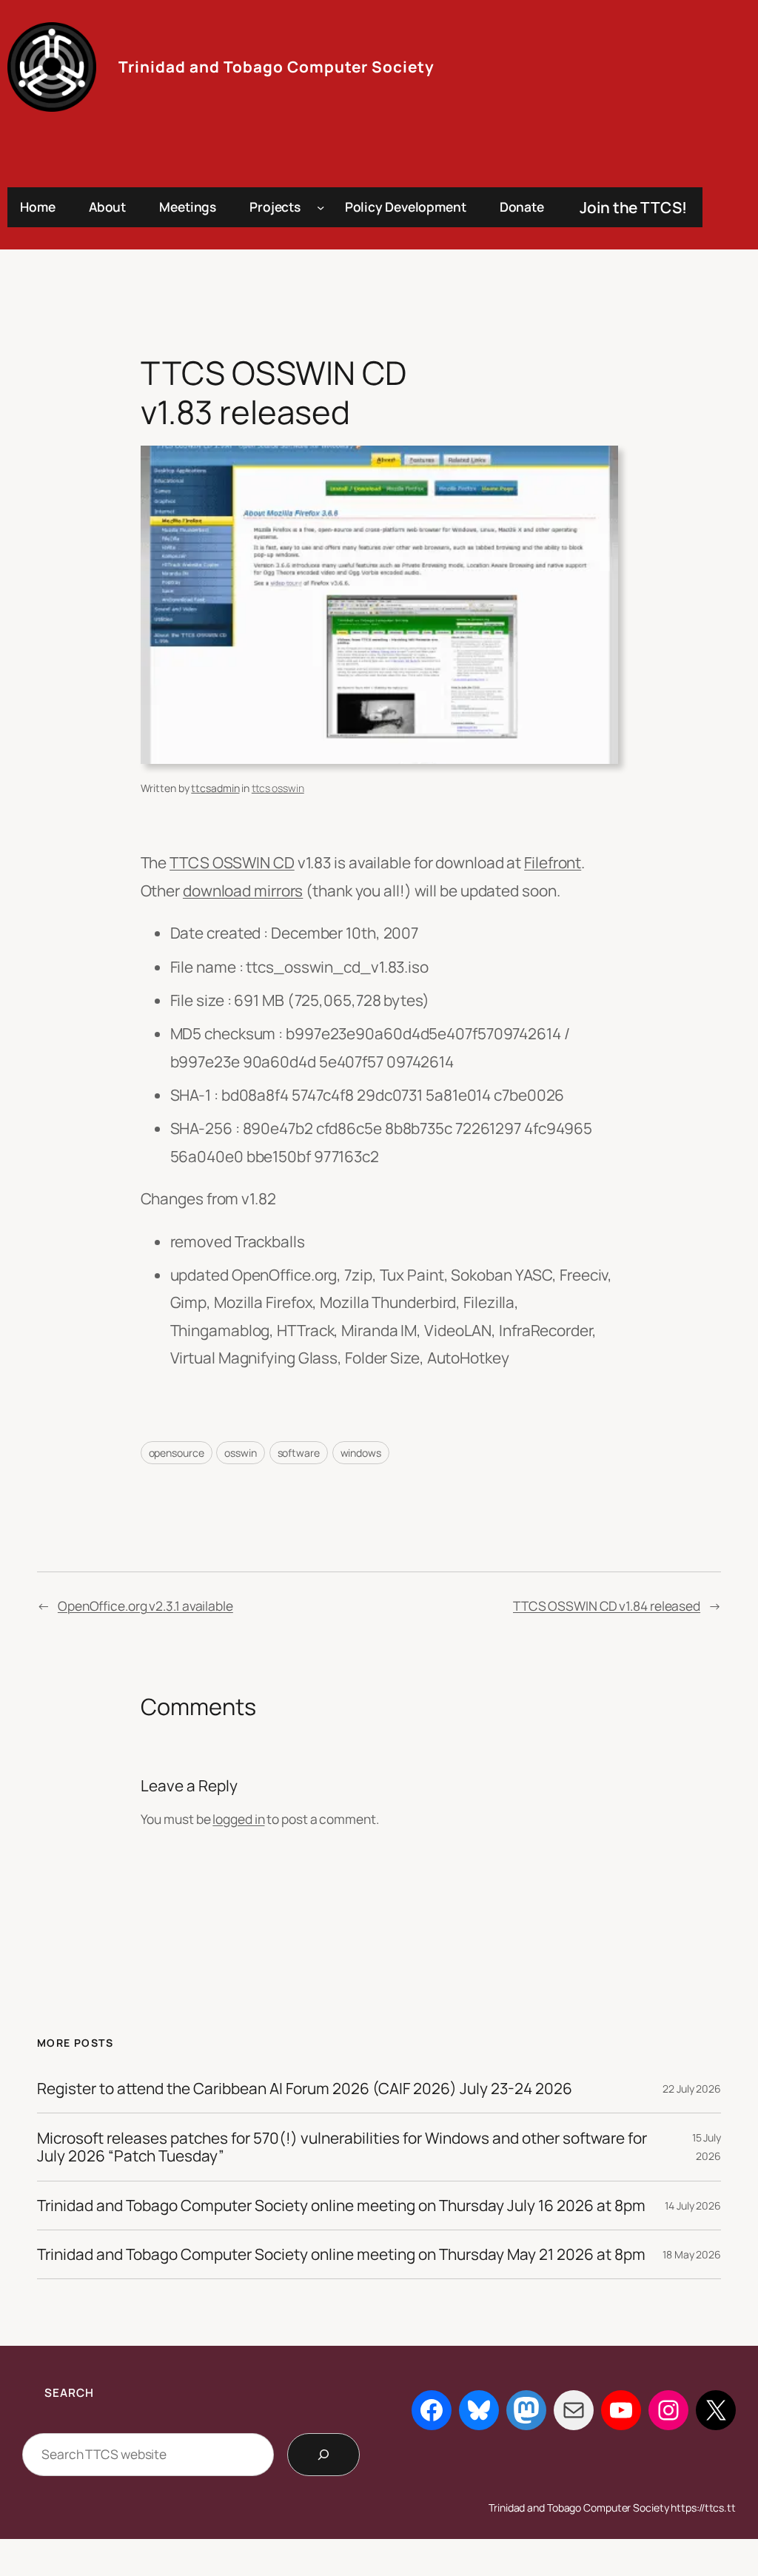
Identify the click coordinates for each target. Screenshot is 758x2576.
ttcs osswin (278, 788)
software (299, 1453)
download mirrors (243, 890)
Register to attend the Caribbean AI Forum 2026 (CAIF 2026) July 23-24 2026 (305, 2089)
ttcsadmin (215, 788)
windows (361, 1453)
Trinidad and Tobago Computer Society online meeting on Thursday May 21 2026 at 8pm (341, 2254)
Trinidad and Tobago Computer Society (276, 67)
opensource (177, 1453)
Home (38, 207)
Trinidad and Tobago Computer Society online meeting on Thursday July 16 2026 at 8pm (341, 2206)
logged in (238, 1819)
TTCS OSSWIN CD (232, 862)
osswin (240, 1453)
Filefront (553, 862)
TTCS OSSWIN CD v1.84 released (607, 1606)
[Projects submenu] (321, 207)
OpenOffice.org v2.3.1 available (145, 1606)
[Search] (323, 2455)
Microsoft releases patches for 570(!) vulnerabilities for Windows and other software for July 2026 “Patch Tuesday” (342, 2147)
